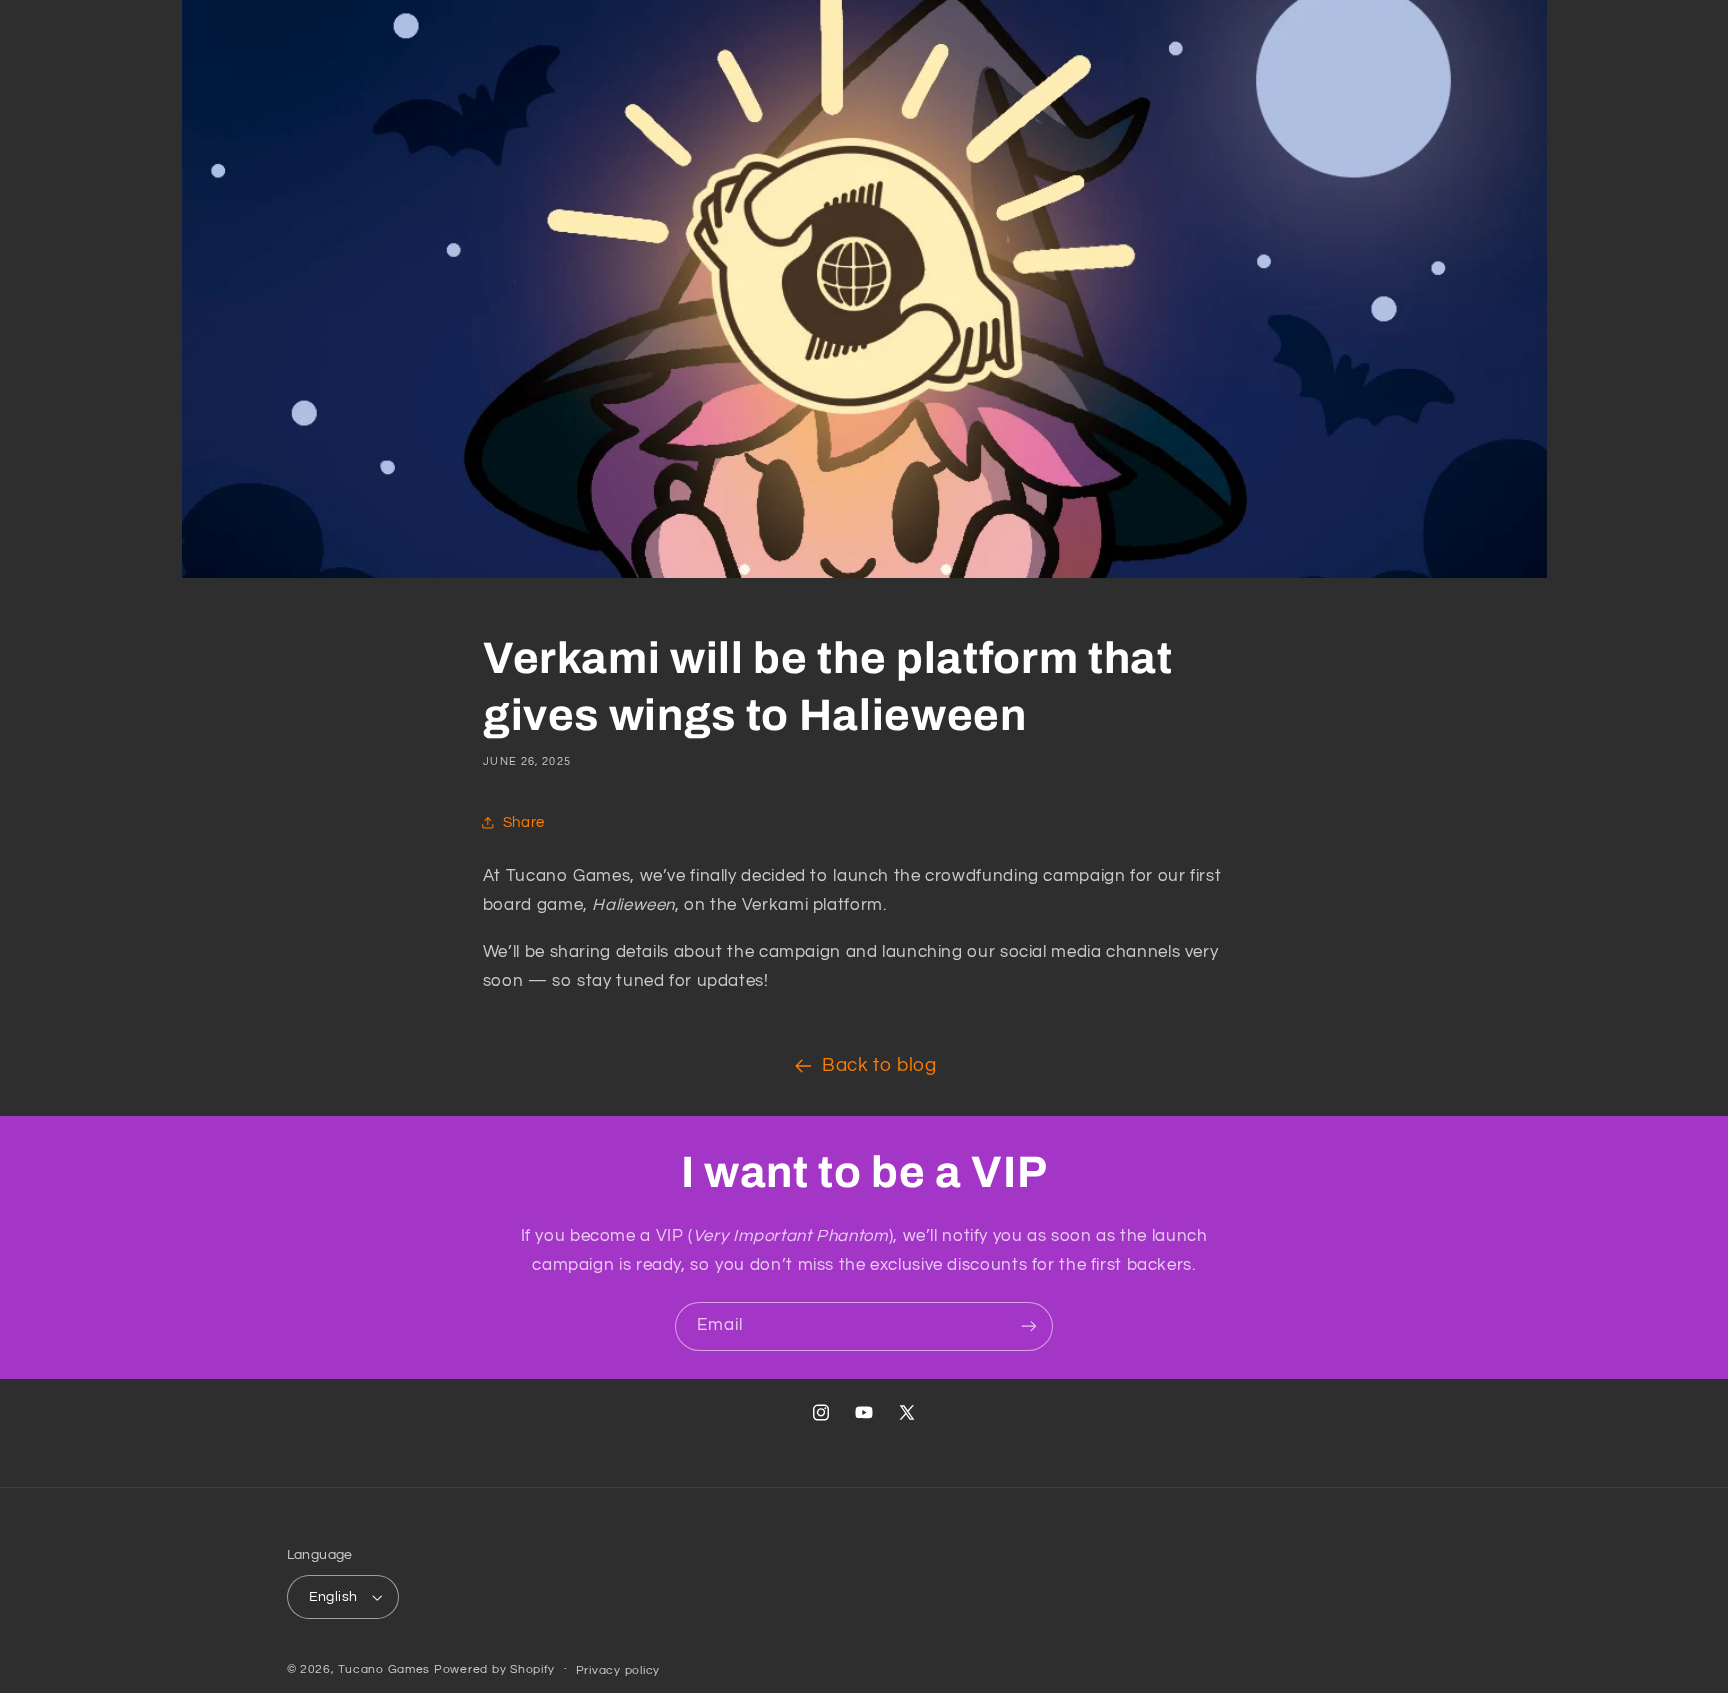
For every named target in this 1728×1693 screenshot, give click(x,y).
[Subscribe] (1029, 1326)
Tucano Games (384, 1669)
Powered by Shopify (494, 1669)
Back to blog (879, 1065)
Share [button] (524, 822)
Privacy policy (618, 1670)
